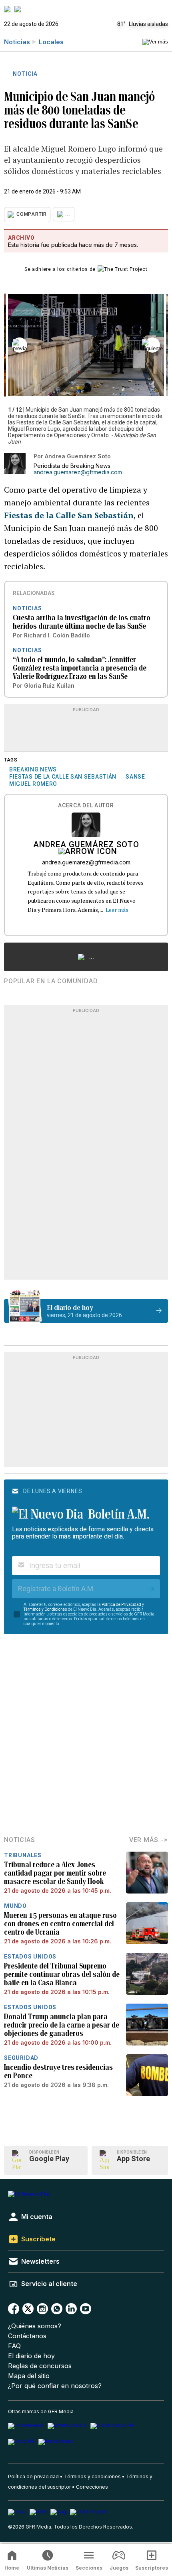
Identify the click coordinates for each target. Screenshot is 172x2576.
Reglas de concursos (40, 2366)
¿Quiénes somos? (35, 2326)
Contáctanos (27, 2336)
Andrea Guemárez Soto (86, 845)
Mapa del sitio (29, 2376)
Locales (51, 42)
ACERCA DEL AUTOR (86, 806)
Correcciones (92, 2487)
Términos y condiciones (92, 2476)
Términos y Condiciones (45, 1609)
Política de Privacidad (121, 1605)
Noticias (17, 42)
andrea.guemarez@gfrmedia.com (78, 472)
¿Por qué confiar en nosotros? (55, 2386)
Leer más (117, 910)
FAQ (14, 2346)
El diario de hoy (31, 2356)
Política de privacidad (33, 2476)
